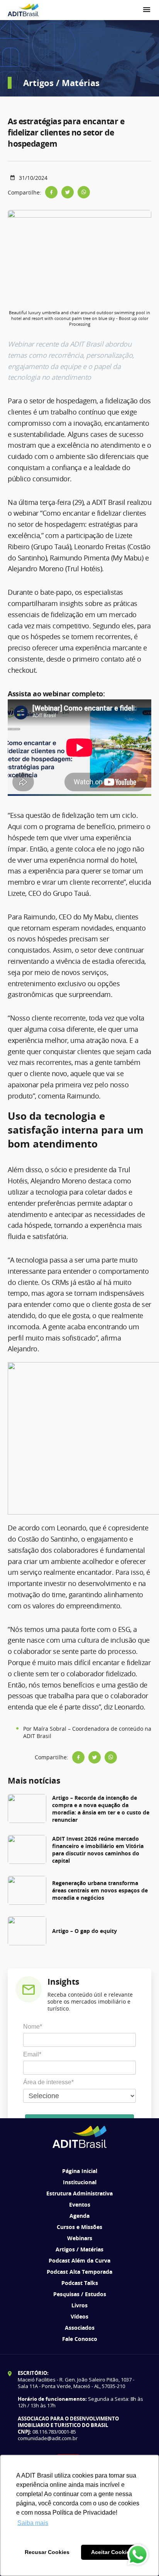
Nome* (33, 2027)
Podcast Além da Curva (79, 2260)
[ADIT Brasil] (23, 10)
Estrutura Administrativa (79, 2193)
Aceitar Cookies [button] (112, 2552)
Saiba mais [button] (33, 2523)
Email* (32, 2054)
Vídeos (79, 2316)
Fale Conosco (80, 2339)
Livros (79, 2305)
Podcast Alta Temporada (79, 2272)
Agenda (79, 2216)
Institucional (80, 2182)
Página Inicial (80, 2171)
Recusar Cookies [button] (47, 2552)
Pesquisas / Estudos (80, 2294)
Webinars (80, 2238)
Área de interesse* (48, 2082)
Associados (80, 2328)
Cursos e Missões (79, 2227)
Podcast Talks (80, 2283)
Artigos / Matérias (79, 2249)
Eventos (80, 2204)
